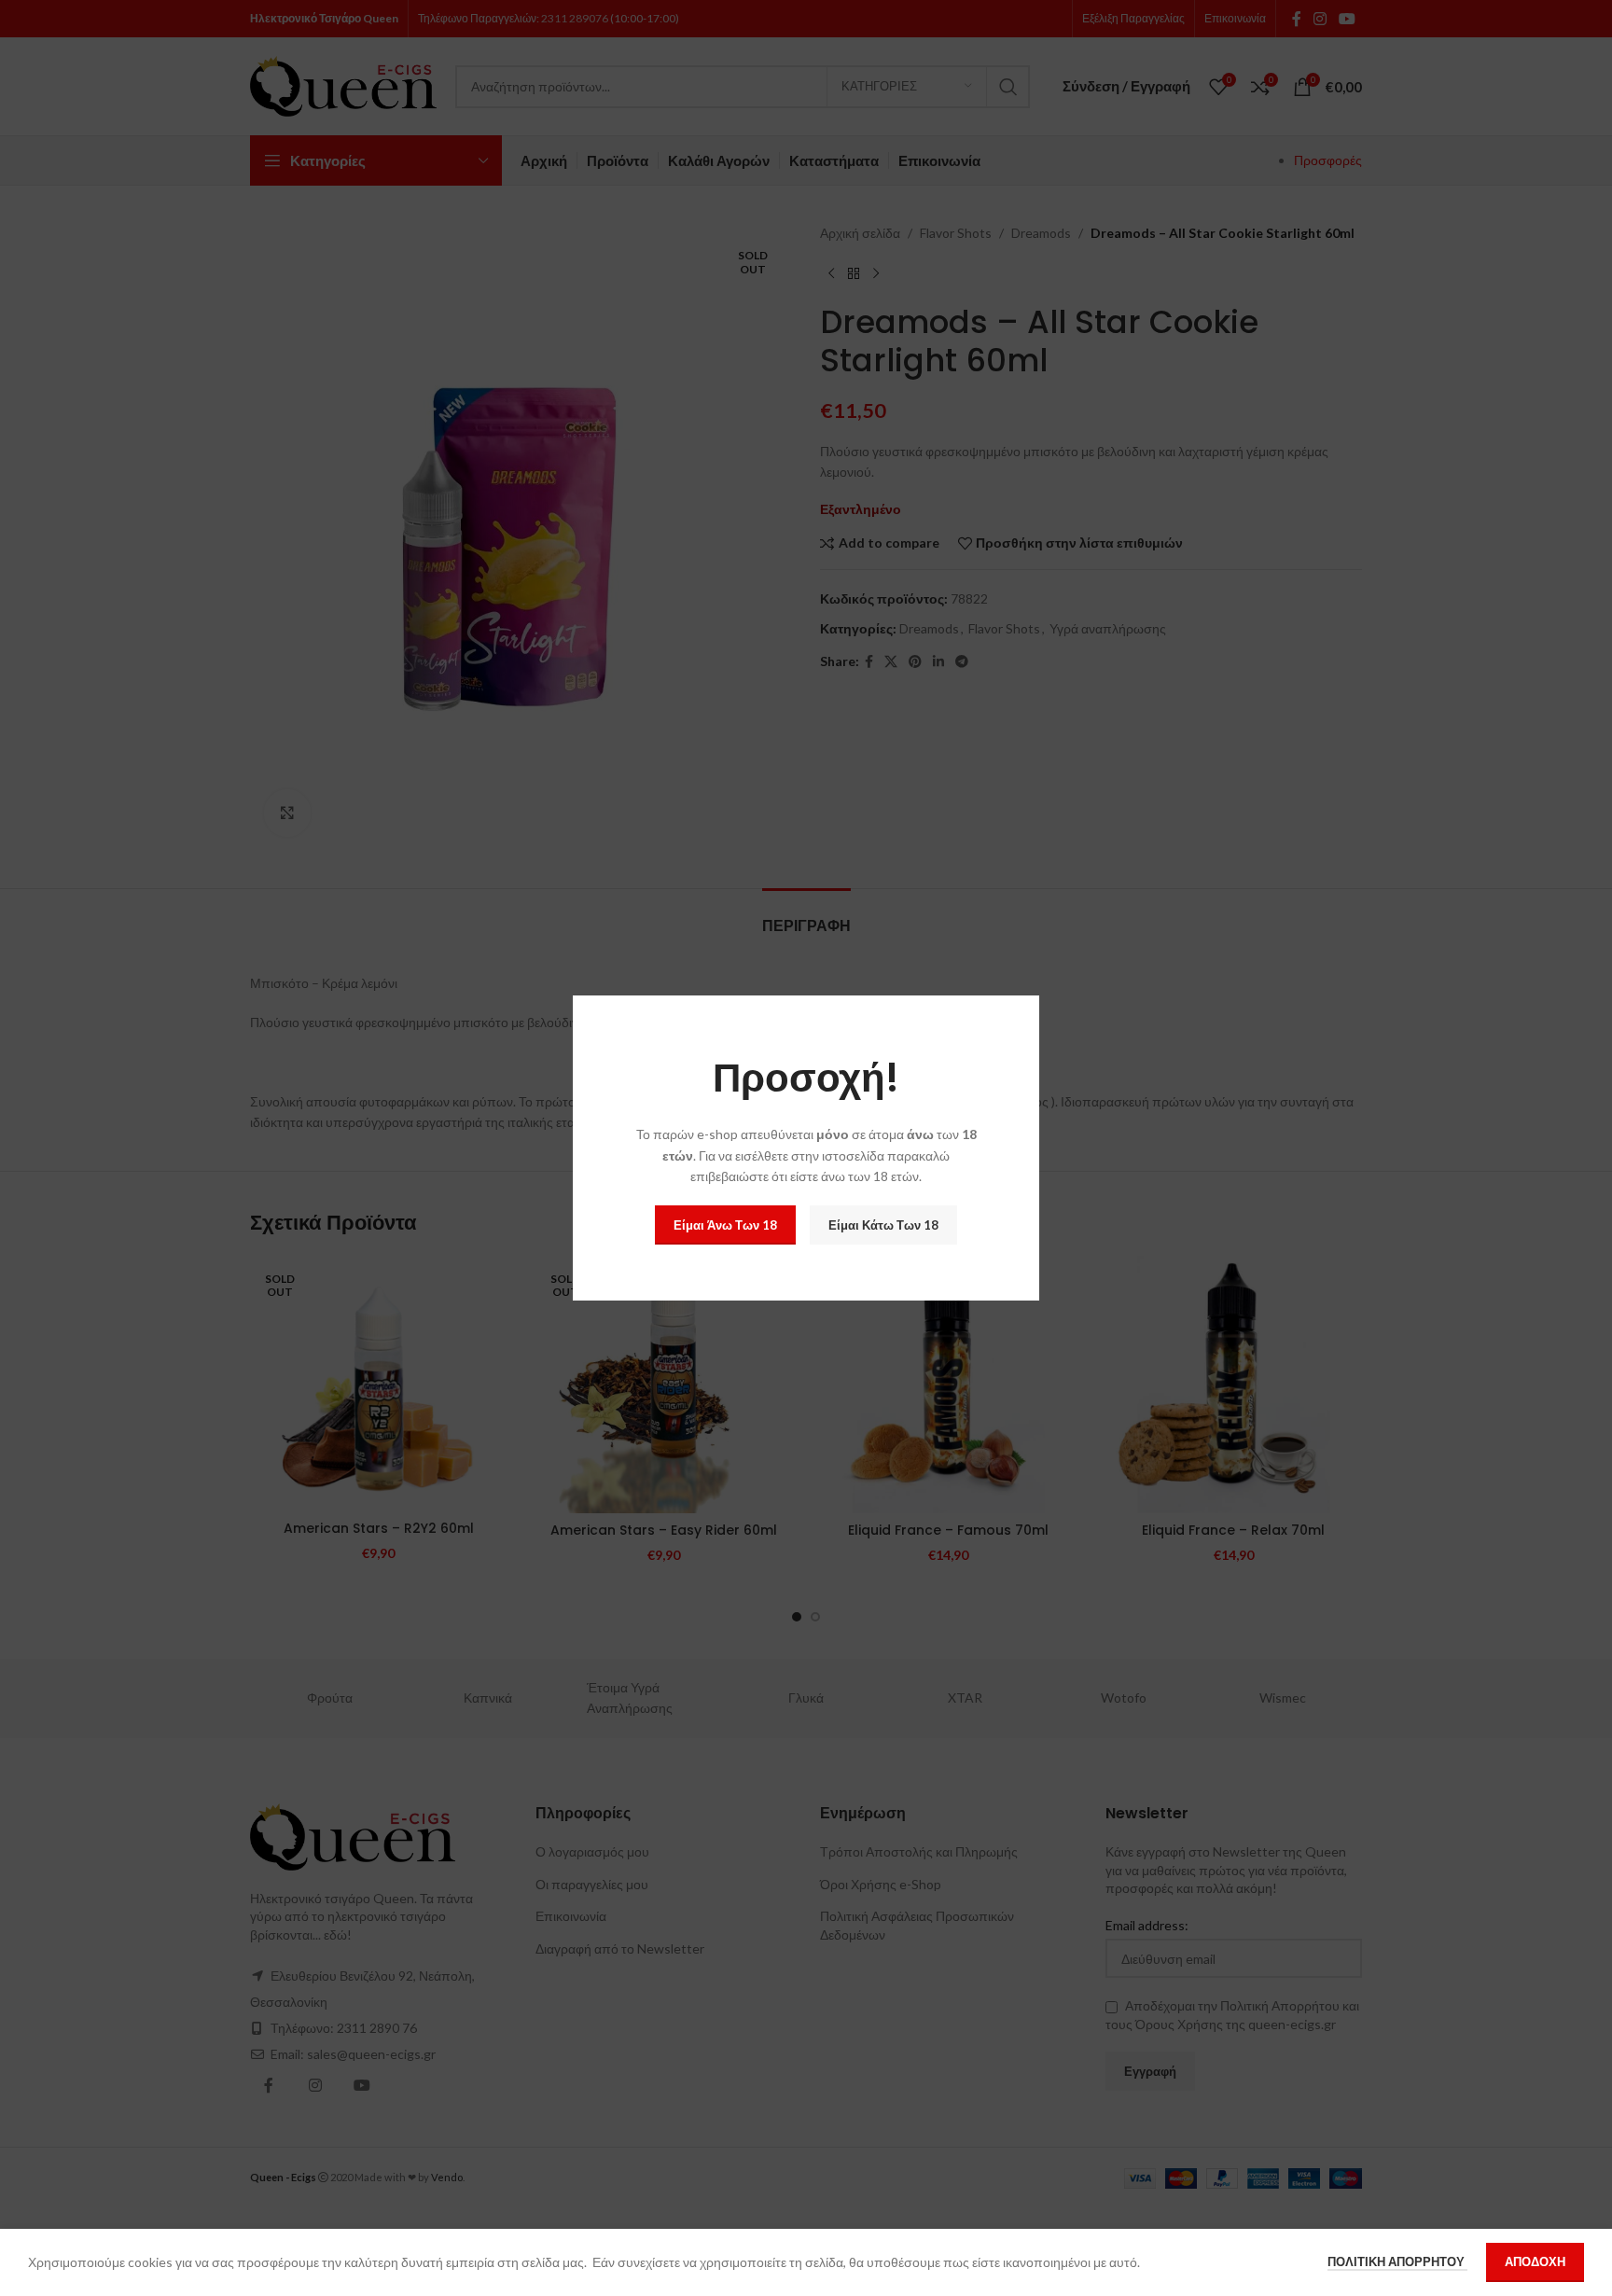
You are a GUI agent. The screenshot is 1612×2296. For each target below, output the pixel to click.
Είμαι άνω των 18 (725, 1225)
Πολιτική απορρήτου (1397, 2261)
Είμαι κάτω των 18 (883, 1225)
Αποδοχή (1535, 2261)
